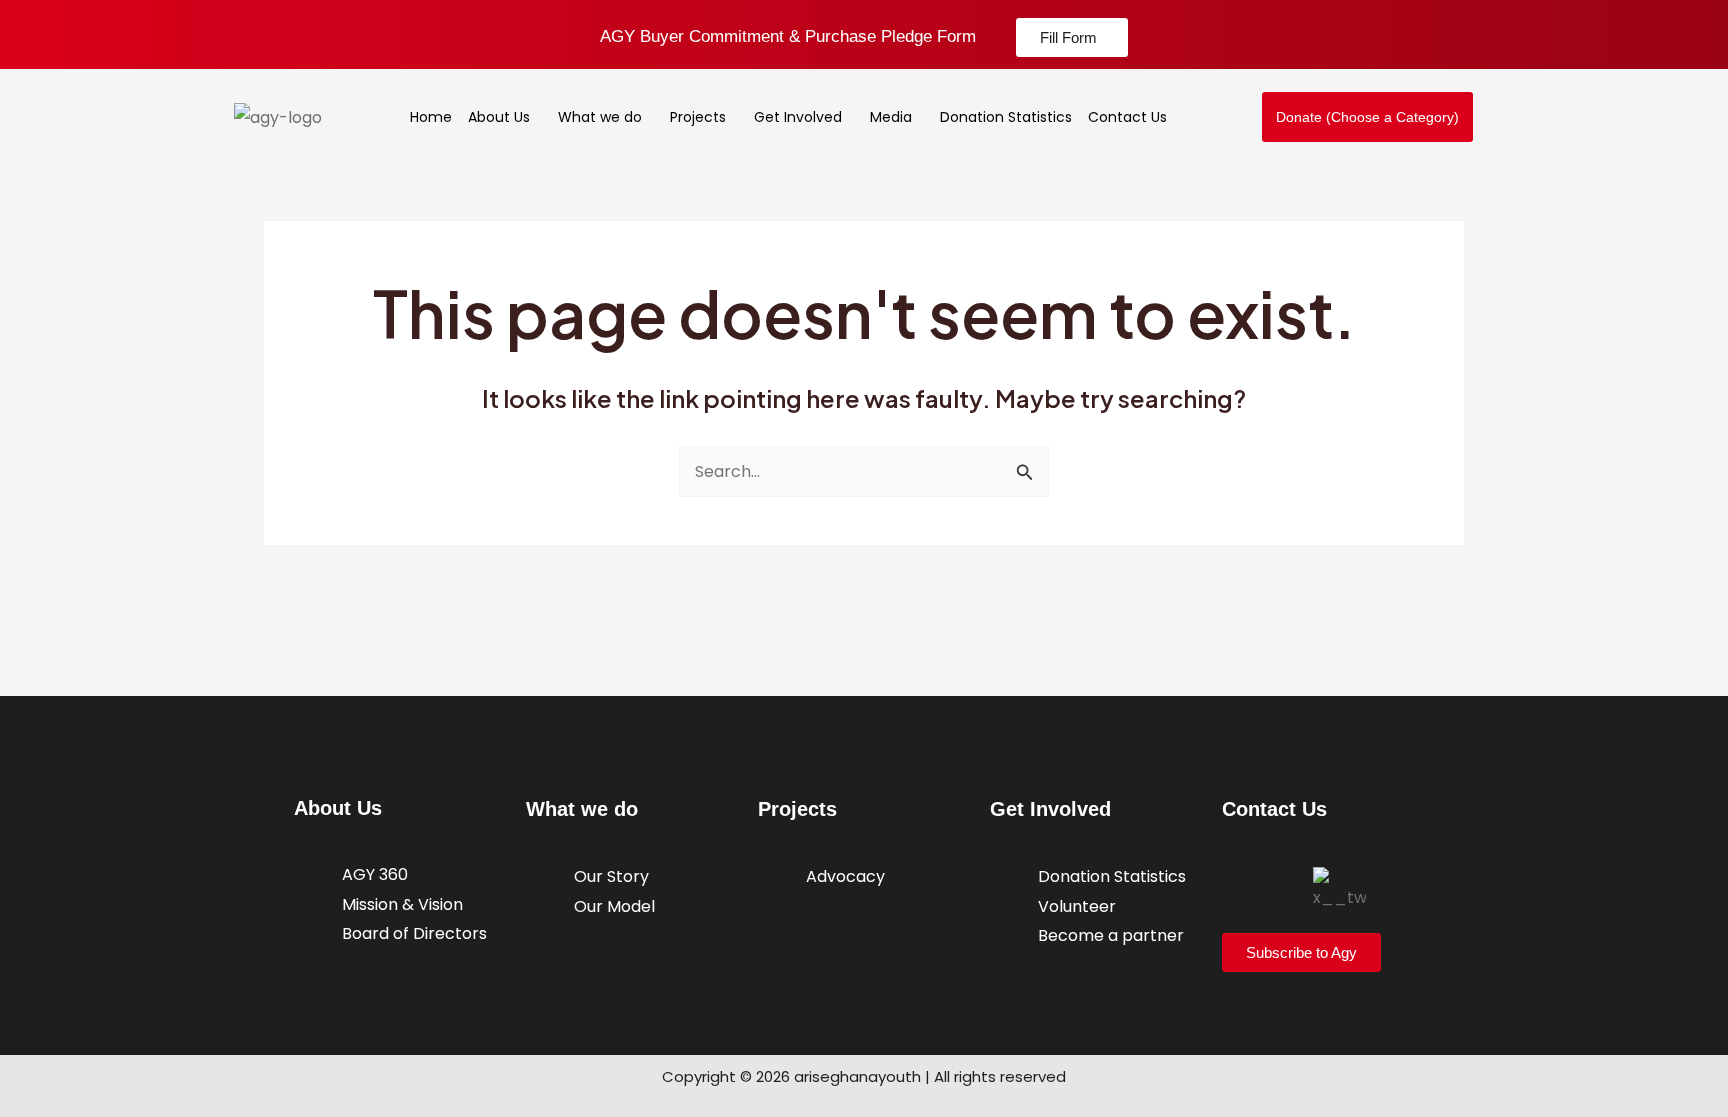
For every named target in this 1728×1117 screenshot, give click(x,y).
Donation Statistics (1006, 117)
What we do (600, 117)
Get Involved (798, 117)
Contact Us (1127, 117)
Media (891, 117)
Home (431, 117)
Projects (698, 117)
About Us (499, 117)
